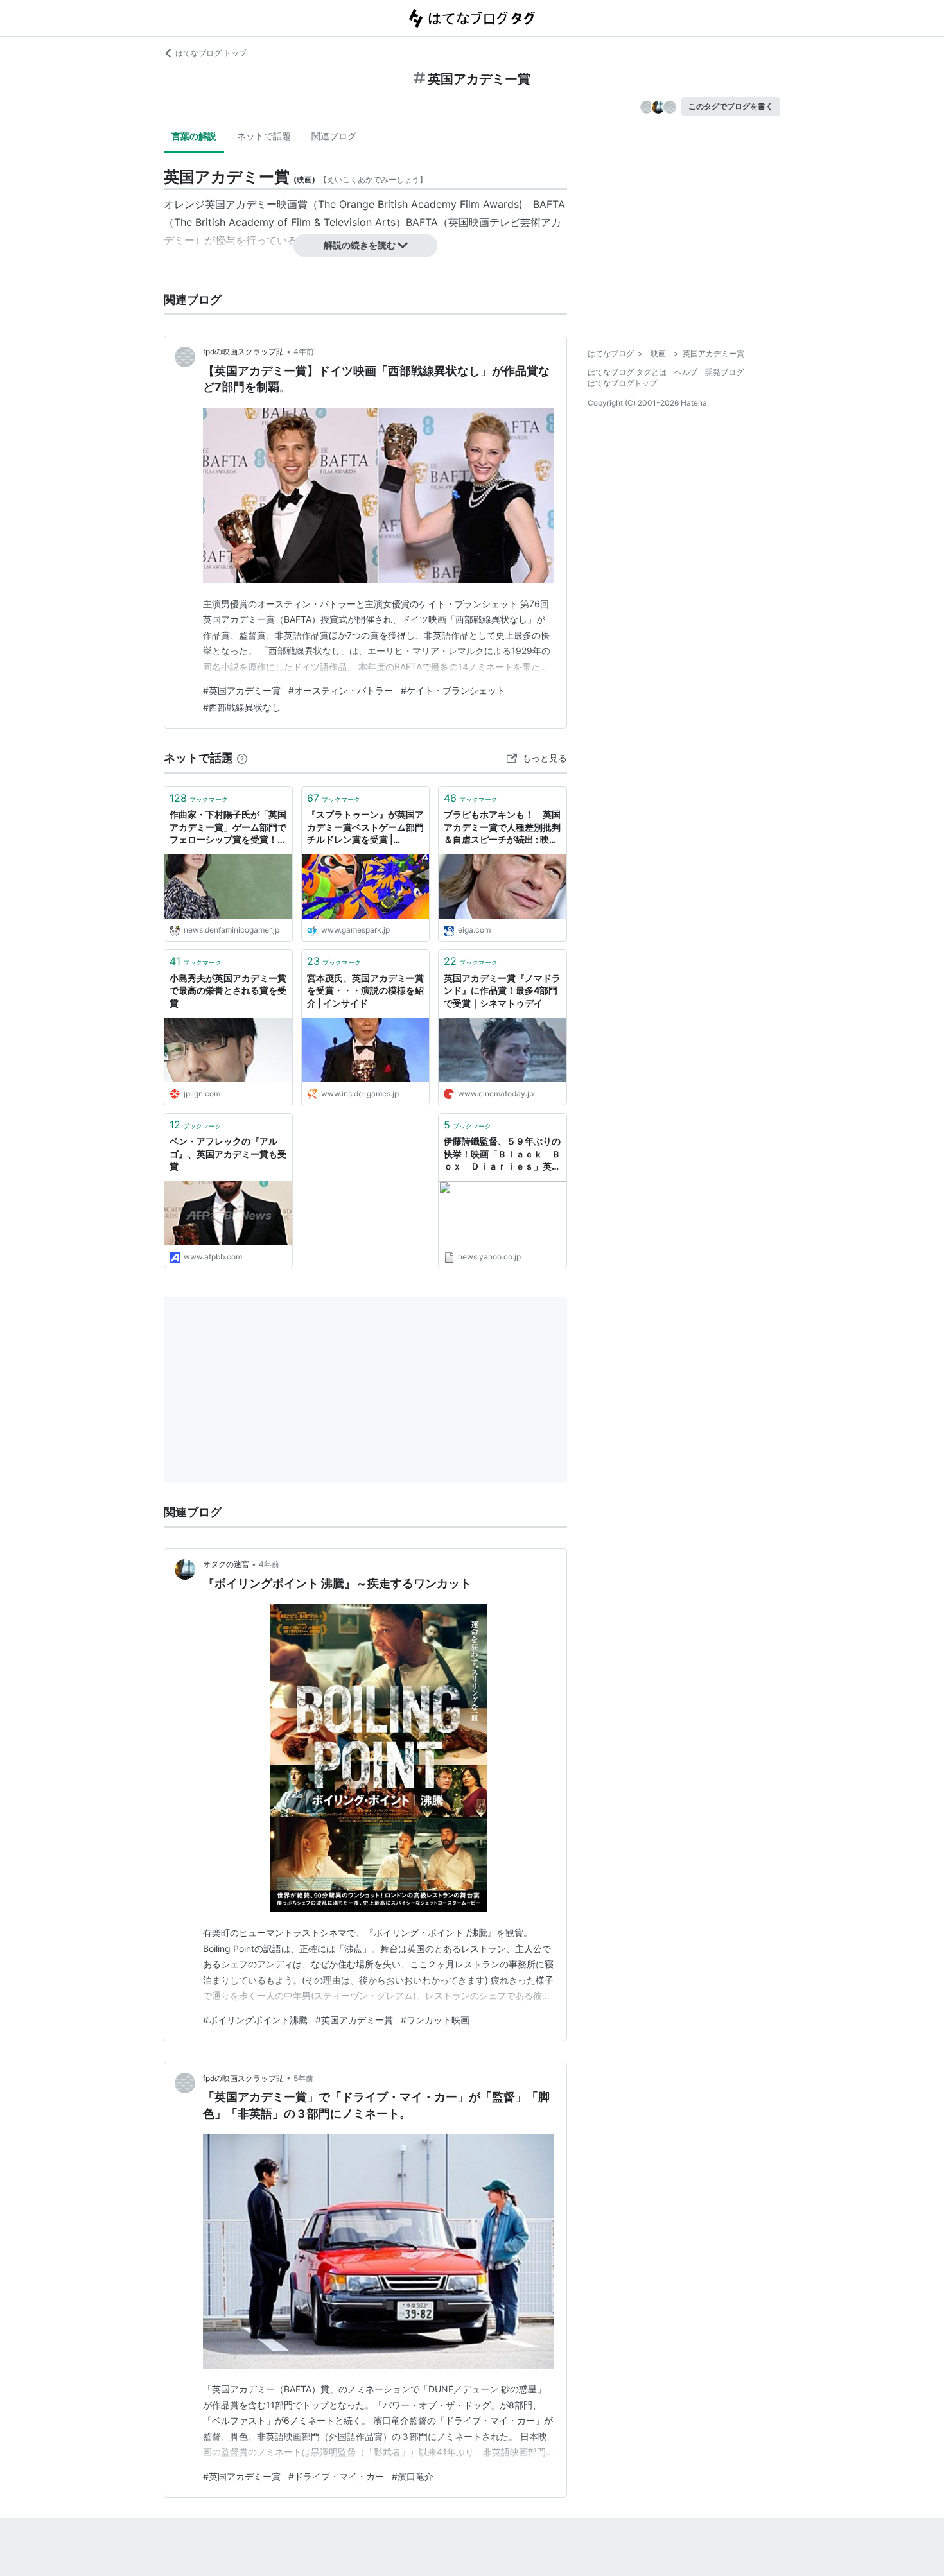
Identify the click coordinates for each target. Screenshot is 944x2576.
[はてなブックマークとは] (242, 758)
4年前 (304, 351)
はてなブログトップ (622, 383)
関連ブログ (334, 136)
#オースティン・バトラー (341, 690)
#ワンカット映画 (435, 2020)
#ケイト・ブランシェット (453, 690)
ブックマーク (199, 798)
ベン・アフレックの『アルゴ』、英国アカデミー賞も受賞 (228, 1154)
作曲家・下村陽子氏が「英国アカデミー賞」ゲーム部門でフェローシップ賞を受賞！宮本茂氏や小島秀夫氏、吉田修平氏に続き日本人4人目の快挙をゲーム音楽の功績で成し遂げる (228, 828)
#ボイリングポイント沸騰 (255, 2020)
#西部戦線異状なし (242, 707)
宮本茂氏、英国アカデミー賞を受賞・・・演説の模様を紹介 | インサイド (365, 990)
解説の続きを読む (360, 245)
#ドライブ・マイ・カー (336, 2476)
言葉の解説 (194, 136)
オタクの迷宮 (226, 1564)
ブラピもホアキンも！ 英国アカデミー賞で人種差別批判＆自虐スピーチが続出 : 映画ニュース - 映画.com (502, 828)
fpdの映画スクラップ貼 (243, 351)
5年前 (303, 2078)
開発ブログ (724, 372)
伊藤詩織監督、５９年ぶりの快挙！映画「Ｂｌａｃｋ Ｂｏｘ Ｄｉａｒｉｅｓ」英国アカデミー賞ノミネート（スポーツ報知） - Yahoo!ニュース (502, 1154)
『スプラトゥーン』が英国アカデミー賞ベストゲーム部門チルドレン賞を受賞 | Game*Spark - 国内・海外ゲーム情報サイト (365, 828)
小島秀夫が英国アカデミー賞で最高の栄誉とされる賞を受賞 (228, 990)
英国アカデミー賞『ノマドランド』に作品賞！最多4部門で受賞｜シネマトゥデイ (502, 990)
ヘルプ (686, 372)
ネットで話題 (264, 136)
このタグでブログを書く (731, 106)
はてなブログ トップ (211, 53)
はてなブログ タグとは (627, 372)
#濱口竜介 (413, 2476)
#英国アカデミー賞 (242, 690)
